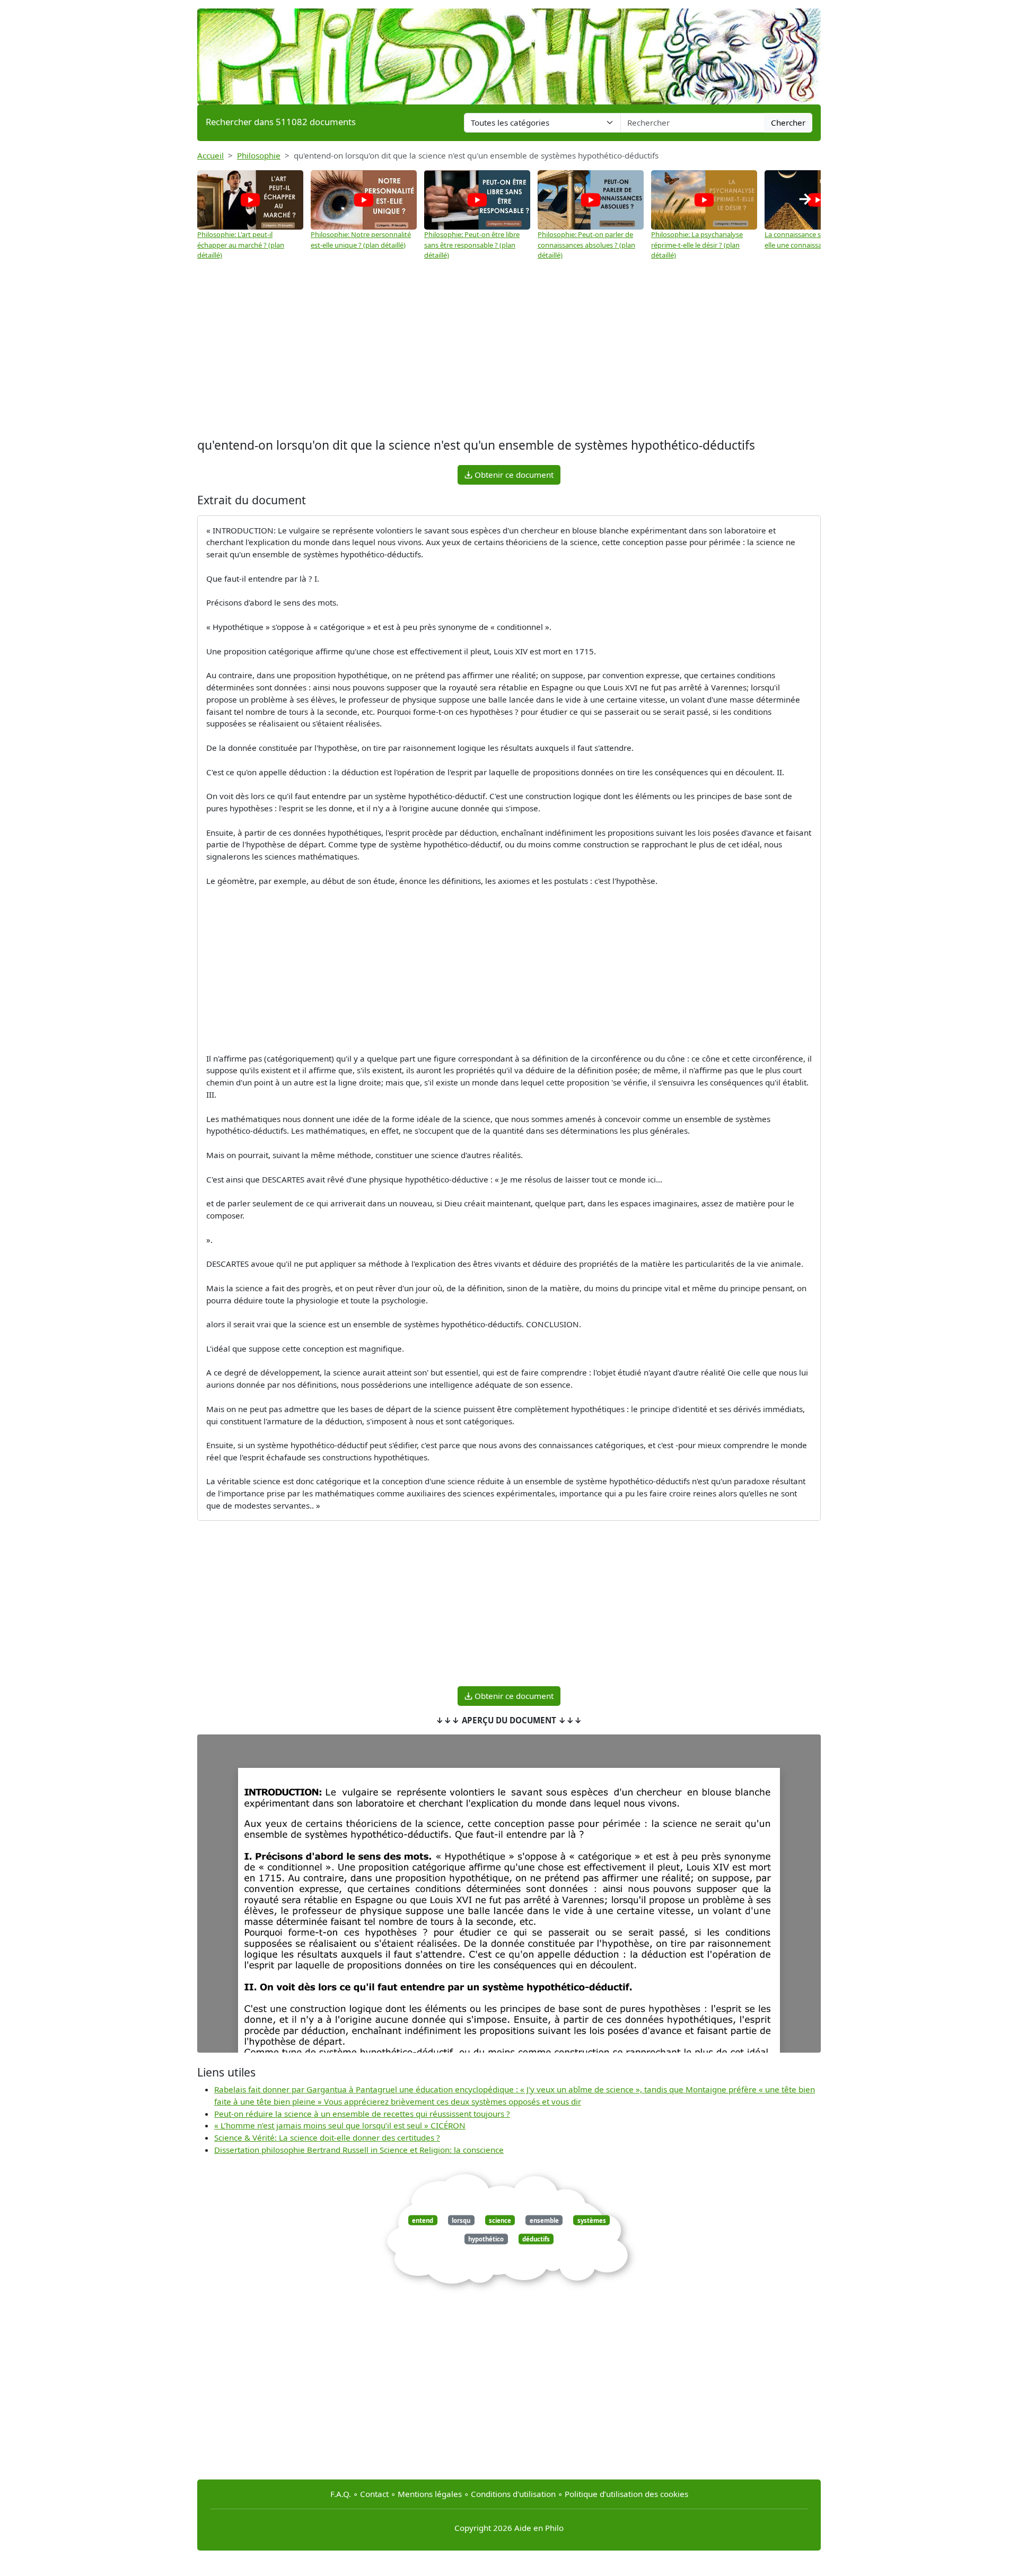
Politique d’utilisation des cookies (626, 2494)
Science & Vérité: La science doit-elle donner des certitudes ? (327, 2137)
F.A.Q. (341, 2494)
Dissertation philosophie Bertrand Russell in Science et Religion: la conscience (359, 2150)
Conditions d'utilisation (513, 2494)
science (500, 2220)
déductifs (536, 2239)
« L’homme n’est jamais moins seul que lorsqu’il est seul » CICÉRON (340, 2125)
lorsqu (461, 2220)
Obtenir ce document (513, 475)
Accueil (210, 155)
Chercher (788, 122)
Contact (374, 2494)
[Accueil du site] (509, 51)
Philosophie (259, 155)
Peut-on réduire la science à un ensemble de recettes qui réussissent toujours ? (362, 2114)
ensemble (544, 2220)
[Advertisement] (509, 351)
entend (423, 2220)
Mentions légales (430, 2494)
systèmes (592, 2220)
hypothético (486, 2239)
